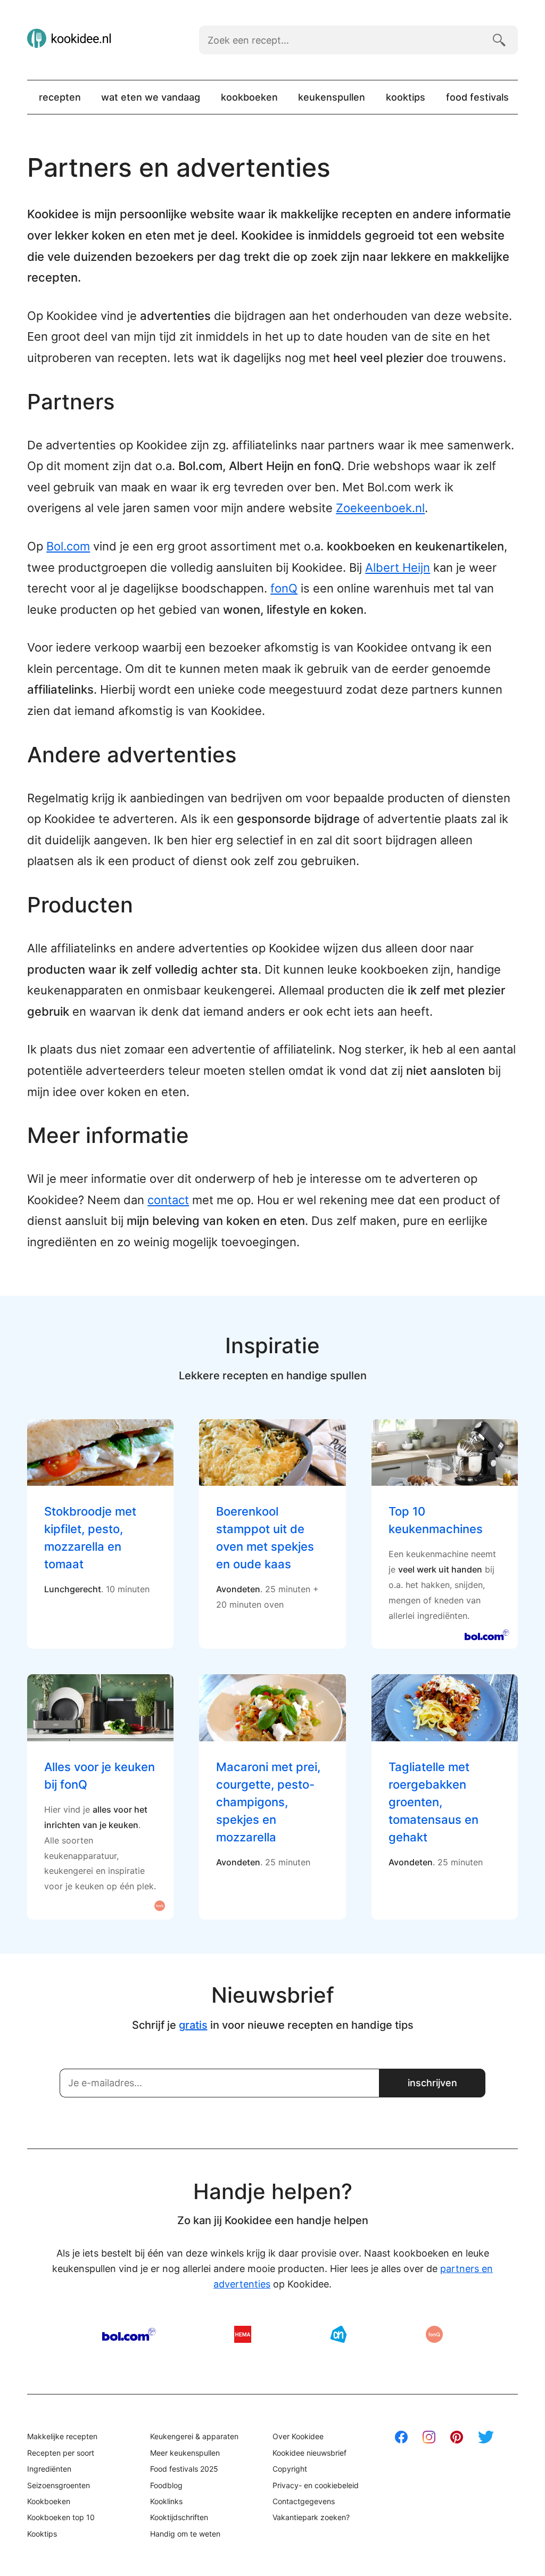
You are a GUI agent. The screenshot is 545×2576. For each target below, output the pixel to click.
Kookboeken (249, 97)
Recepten (60, 97)
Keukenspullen (332, 97)
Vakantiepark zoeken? (311, 2517)
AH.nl (338, 2334)
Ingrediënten (49, 2469)
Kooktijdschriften (179, 2517)
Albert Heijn (398, 567)
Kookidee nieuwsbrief (309, 2453)
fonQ (284, 588)
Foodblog (166, 2485)
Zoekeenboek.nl (380, 508)
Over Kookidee (298, 2436)
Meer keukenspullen (185, 2453)
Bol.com (68, 546)
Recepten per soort (61, 2453)
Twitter (486, 2437)
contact (168, 1200)
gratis (193, 2025)
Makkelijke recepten (62, 2436)
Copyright (290, 2469)
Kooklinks (166, 2501)
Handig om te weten (185, 2534)
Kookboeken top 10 (61, 2517)
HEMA (243, 2334)
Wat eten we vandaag (151, 97)
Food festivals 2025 (184, 2469)
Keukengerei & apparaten (194, 2436)
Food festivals (477, 97)
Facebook (401, 2437)
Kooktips (406, 97)
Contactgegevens (304, 2501)
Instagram (429, 2437)
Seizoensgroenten (59, 2485)
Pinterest (457, 2437)
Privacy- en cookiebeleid (316, 2485)
